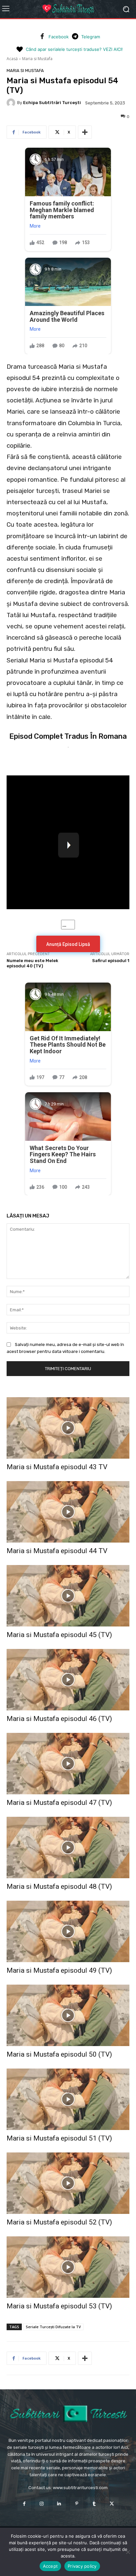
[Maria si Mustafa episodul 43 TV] (68, 1428)
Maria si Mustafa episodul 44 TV (57, 1551)
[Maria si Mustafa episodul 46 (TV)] (68, 1680)
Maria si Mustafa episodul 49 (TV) (59, 1970)
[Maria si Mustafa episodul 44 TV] (68, 1512)
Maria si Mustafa (37, 59)
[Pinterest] (77, 2504)
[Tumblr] (94, 2504)
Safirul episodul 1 (111, 961)
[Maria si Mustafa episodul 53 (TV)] (68, 2267)
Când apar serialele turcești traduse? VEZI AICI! (74, 49)
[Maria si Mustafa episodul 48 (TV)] (68, 1848)
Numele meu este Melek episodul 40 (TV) (32, 963)
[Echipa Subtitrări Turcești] (12, 103)
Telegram (91, 37)
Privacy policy (82, 2566)
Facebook (59, 37)
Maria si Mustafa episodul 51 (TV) (59, 2138)
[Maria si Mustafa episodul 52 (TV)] (68, 2183)
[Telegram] (75, 37)
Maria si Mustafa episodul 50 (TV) (59, 2054)
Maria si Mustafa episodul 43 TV (57, 1467)
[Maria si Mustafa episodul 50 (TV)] (68, 2015)
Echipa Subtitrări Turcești (52, 103)
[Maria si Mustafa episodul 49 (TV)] (68, 1931)
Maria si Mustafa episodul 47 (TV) (59, 1803)
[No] (128, 2552)
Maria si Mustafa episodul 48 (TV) (59, 1886)
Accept (51, 2566)
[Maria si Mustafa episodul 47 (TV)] (68, 1764)
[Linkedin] (59, 2504)
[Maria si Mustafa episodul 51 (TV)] (68, 2099)
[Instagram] (42, 2504)
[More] (85, 132)
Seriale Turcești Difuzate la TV (53, 2327)
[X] (112, 2504)
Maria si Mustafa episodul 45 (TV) (59, 1635)
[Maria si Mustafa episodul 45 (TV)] (68, 1596)
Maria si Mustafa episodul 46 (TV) (59, 1719)
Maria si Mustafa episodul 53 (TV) (59, 2306)
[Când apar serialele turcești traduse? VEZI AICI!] (19, 50)
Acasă (12, 59)
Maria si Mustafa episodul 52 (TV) (59, 2222)
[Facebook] (42, 37)
